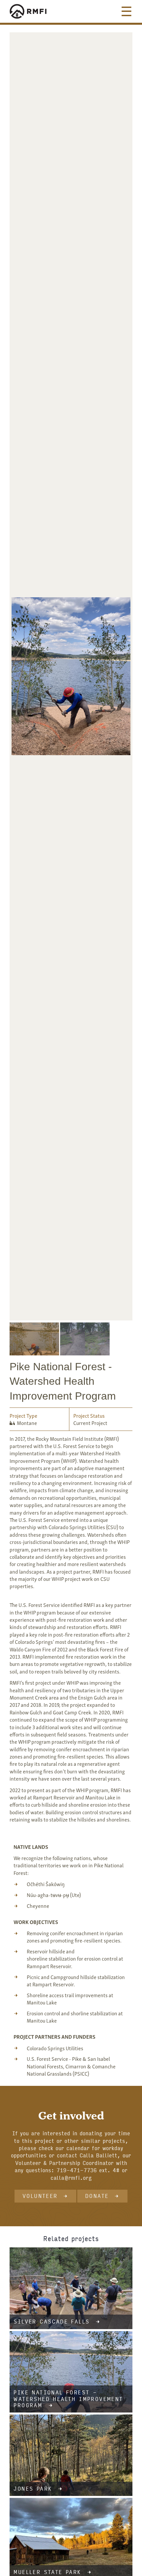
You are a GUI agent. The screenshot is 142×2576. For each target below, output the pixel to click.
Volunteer (40, 2196)
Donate (97, 2196)
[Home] (34, 11)
